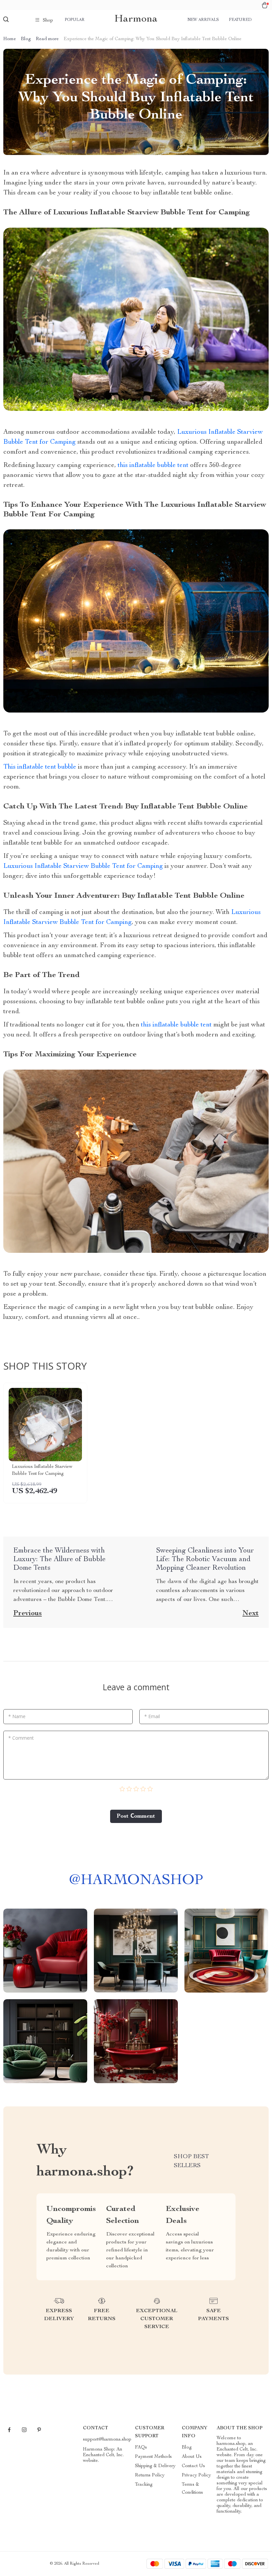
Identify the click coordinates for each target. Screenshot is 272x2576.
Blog (26, 39)
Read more (47, 39)
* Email (152, 1716)
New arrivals (203, 20)
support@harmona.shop (107, 2440)
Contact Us (193, 2466)
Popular (75, 20)
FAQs (141, 2448)
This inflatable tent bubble (40, 767)
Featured (240, 20)
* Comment (21, 1738)
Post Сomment (136, 1816)
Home (10, 39)
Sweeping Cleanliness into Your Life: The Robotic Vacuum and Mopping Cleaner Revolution (205, 1559)
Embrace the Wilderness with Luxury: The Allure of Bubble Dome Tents (59, 1559)
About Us (192, 2457)
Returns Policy (150, 2475)
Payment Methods (153, 2457)
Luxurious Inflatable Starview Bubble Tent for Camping (83, 867)
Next (251, 1614)
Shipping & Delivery (155, 2466)
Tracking (144, 2485)
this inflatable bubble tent (153, 466)
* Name (17, 1716)
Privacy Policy (196, 2475)
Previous (28, 1614)
